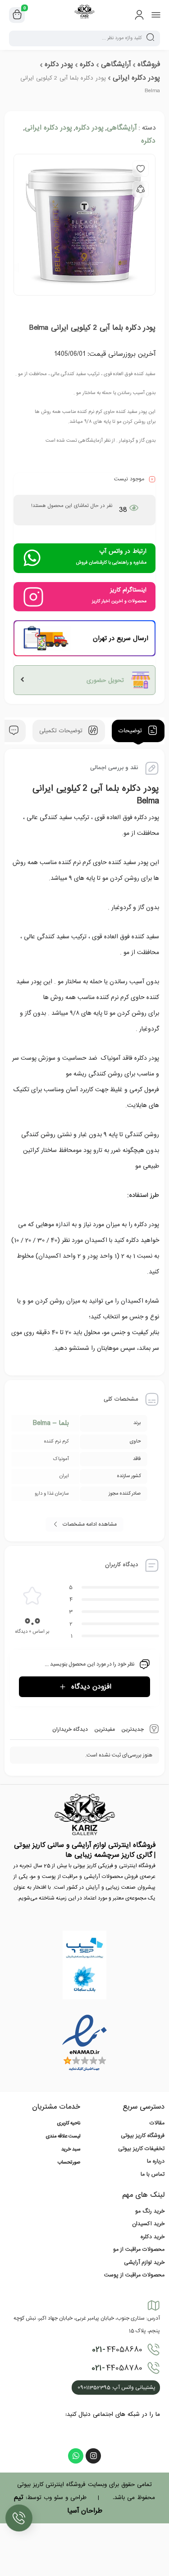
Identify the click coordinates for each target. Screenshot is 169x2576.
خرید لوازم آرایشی (144, 2262)
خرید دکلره (153, 2237)
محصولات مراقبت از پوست (134, 2275)
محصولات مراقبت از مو (139, 2249)
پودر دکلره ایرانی (136, 78)
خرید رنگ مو (150, 2211)
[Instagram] (93, 2456)
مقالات (157, 2123)
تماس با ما (153, 2174)
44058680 (117, 2350)
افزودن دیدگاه (91, 1687)
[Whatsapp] (76, 2456)
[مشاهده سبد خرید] (17, 15)
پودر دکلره (59, 64)
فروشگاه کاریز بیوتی (143, 2136)
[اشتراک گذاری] (141, 189)
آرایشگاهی (116, 64)
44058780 (117, 2368)
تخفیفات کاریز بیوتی (141, 2149)
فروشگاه (149, 64)
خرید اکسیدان (148, 2224)
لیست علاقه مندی (63, 2137)
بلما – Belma (51, 1423)
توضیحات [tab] (131, 731)
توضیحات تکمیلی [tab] (62, 731)
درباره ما (156, 2161)
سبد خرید (71, 2150)
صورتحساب (69, 2163)
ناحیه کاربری (69, 2124)
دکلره (87, 64)
